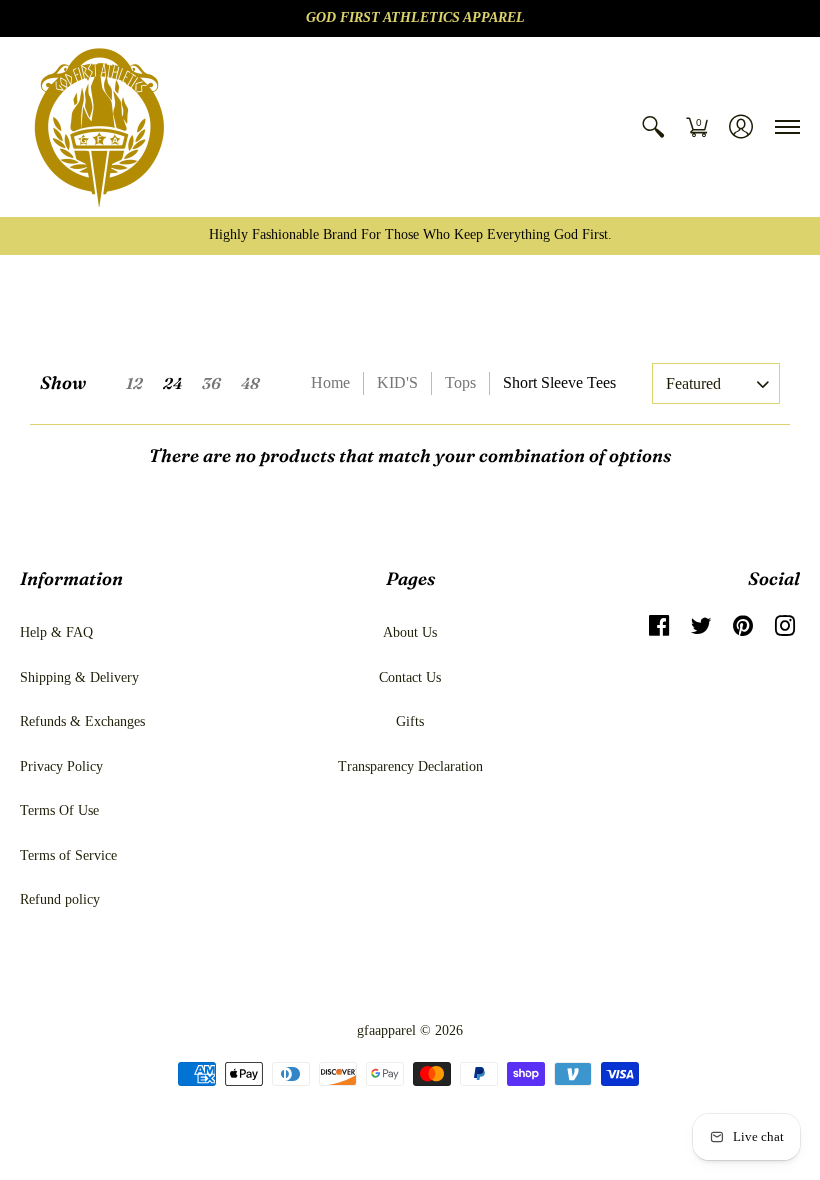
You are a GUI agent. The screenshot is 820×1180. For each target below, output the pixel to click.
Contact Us (410, 677)
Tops (460, 382)
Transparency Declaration (410, 766)
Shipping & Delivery (79, 677)
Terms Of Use (59, 810)
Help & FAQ (56, 632)
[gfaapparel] (100, 127)
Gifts (410, 721)
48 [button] (250, 383)
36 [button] (211, 383)
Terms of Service (68, 855)
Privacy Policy (61, 766)
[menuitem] (653, 127)
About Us (410, 632)
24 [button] (172, 383)
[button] (653, 127)
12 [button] (134, 383)
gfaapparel (386, 1030)
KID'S (397, 382)
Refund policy (60, 899)
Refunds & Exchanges (82, 721)
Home (330, 382)
